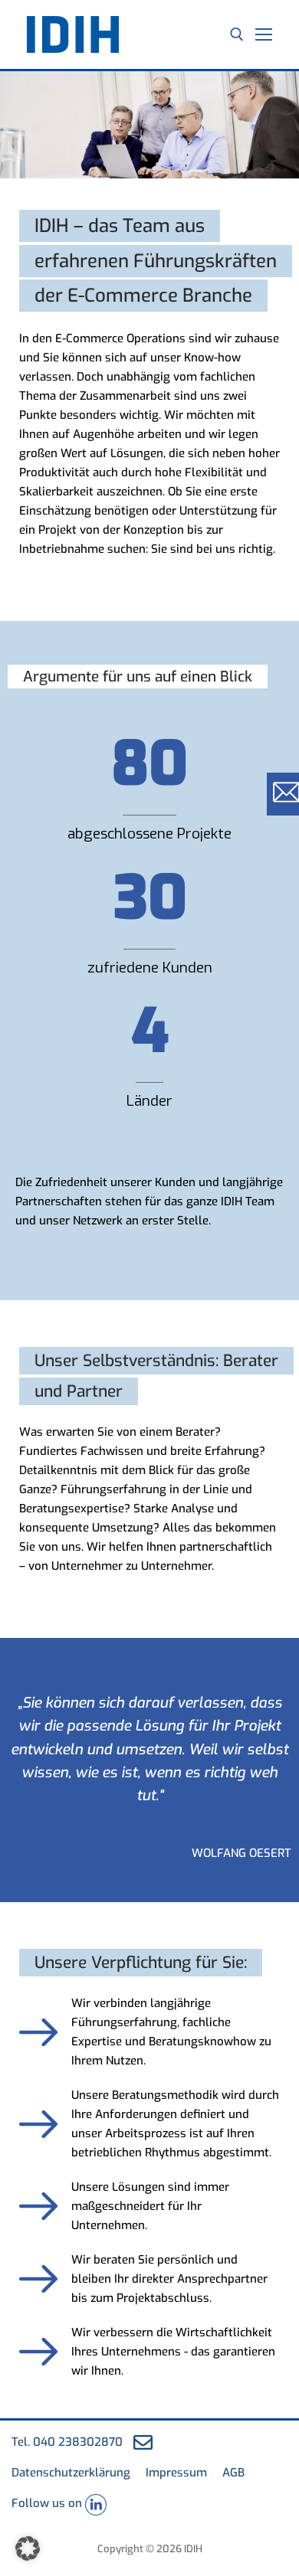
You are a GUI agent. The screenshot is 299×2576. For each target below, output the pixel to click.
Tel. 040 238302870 (67, 2442)
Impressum (176, 2473)
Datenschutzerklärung (71, 2473)
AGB (233, 2473)
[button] (28, 2548)
